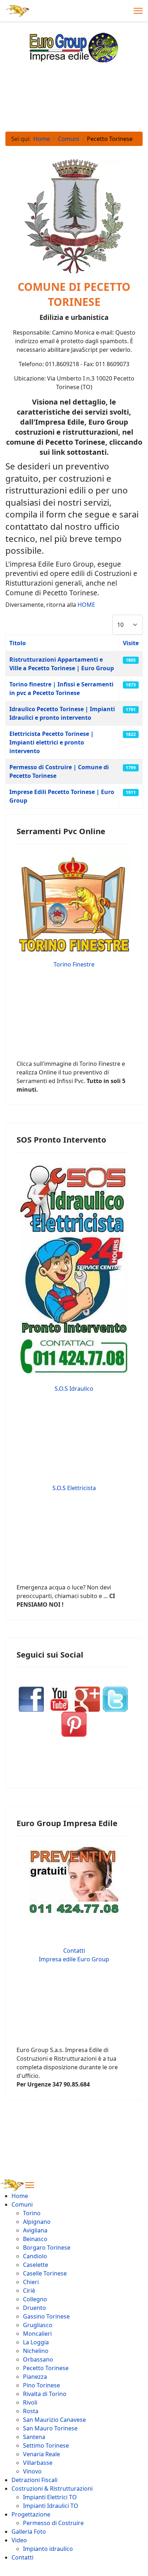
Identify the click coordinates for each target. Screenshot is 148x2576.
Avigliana (35, 2230)
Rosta (31, 2411)
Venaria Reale (41, 2454)
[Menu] (138, 11)
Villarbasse (38, 2463)
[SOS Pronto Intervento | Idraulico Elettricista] (74, 1270)
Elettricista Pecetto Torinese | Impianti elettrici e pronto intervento (52, 742)
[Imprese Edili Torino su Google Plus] (87, 1699)
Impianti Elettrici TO (50, 2497)
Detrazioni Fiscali (34, 2480)
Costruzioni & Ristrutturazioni (52, 2488)
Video (19, 2540)
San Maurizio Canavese (54, 2420)
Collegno (35, 2299)
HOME (86, 605)
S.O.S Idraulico (74, 1389)
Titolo (18, 643)
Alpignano (37, 2222)
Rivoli (30, 2402)
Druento (34, 2308)
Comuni (22, 2204)
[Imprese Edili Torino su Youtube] (59, 1699)
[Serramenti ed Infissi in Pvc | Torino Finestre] (74, 904)
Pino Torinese (41, 2385)
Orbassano (38, 2359)
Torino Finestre (74, 964)
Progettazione (31, 2514)
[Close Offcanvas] (30, 2185)
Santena (34, 2437)
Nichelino (36, 2351)
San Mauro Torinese (50, 2428)
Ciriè (29, 2291)
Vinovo (32, 2471)
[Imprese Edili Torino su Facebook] (31, 1699)
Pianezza (35, 2377)
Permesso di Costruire (53, 2523)
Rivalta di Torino (45, 2394)
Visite (131, 643)
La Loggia (36, 2342)
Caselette (36, 2265)
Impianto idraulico (48, 2549)
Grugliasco (38, 2325)
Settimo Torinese (46, 2445)
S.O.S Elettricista (74, 1488)
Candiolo (35, 2256)
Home (20, 2196)
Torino (32, 2213)
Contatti (22, 2557)
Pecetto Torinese (46, 2368)
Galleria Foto (29, 2532)
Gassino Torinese (46, 2316)
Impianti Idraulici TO (51, 2506)
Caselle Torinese (45, 2273)
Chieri (31, 2282)
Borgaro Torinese (47, 2247)
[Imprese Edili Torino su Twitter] (114, 1699)
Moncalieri (37, 2334)
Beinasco (35, 2239)
